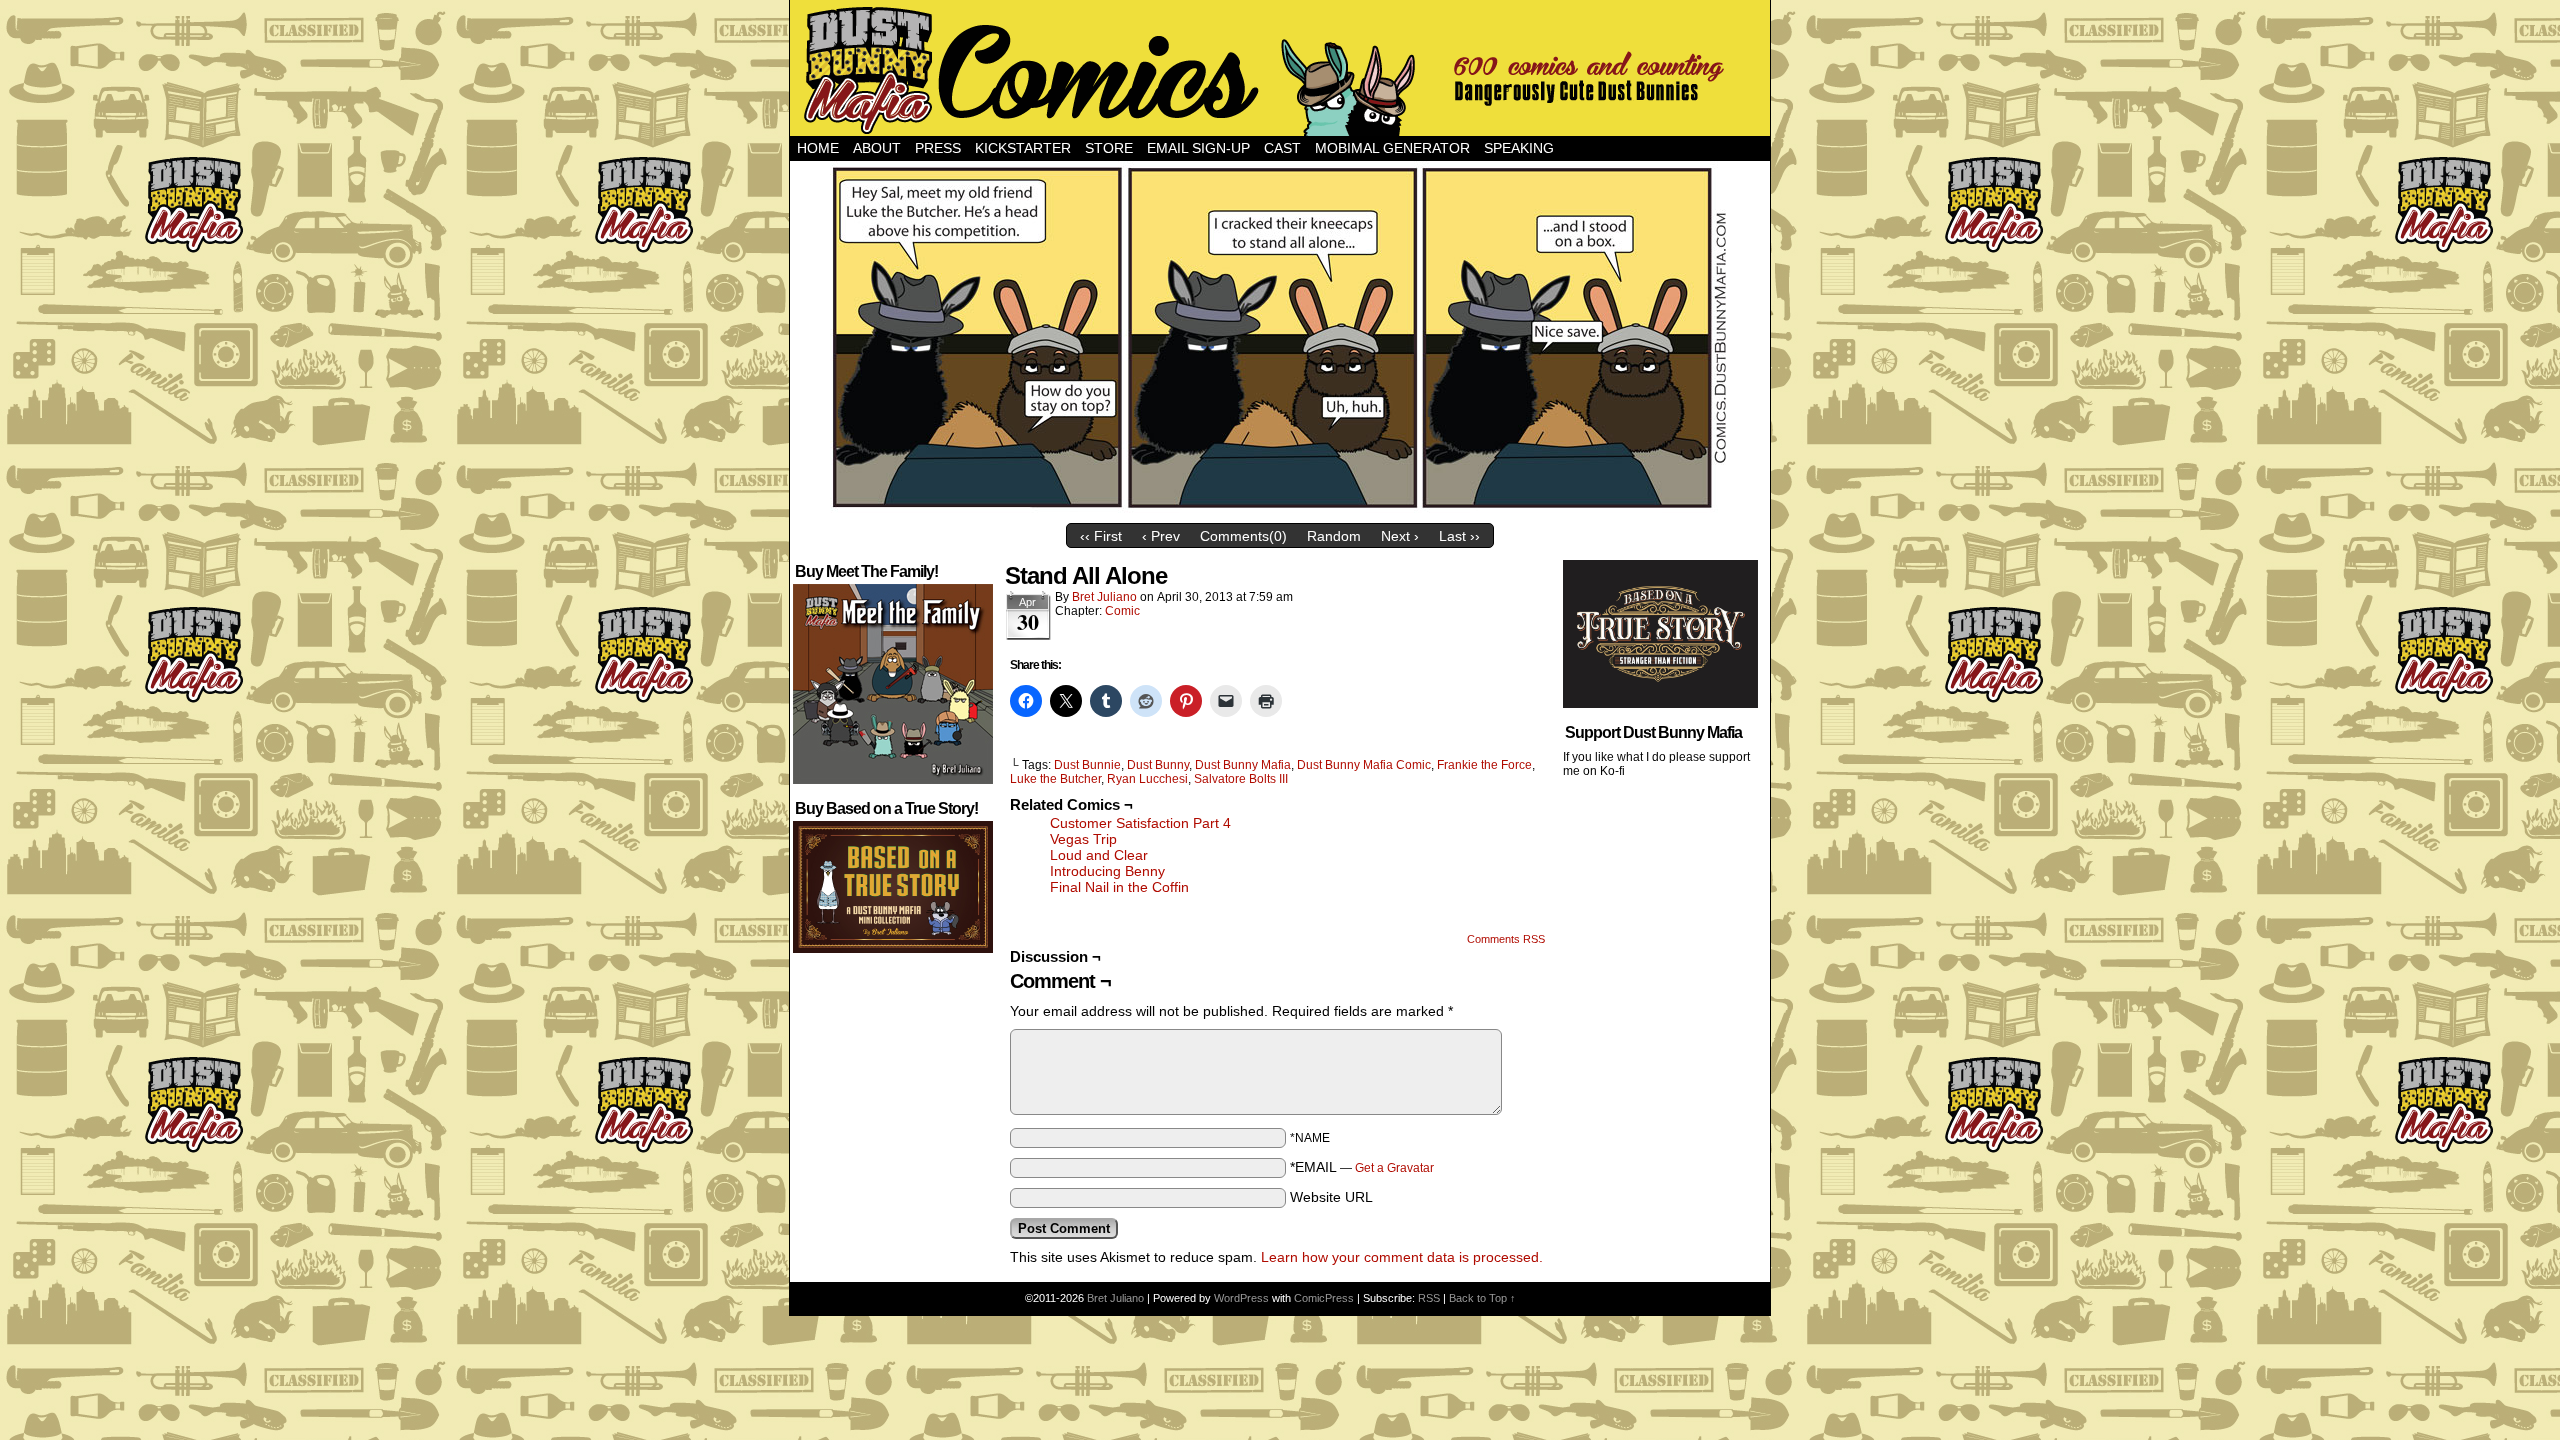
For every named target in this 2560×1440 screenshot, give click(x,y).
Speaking (1519, 148)
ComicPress (1324, 1298)
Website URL (1331, 1197)
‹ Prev (1161, 536)
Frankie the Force (1484, 765)
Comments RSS (1506, 939)
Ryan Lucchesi (1147, 779)
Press (938, 148)
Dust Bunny (1158, 765)
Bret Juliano (1104, 597)
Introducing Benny (1107, 871)
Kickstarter (1023, 148)
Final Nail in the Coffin (1119, 887)
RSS (1429, 1298)
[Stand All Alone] (1280, 509)
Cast (1282, 148)
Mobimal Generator (1392, 148)
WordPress (1241, 1298)
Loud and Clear (1099, 855)
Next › (1400, 536)
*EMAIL (1362, 1167)
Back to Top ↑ (1482, 1298)
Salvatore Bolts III (1241, 779)
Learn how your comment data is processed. (1402, 1257)
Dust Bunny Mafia (1243, 765)
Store (1109, 148)
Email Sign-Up (1198, 148)
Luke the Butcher (1055, 779)
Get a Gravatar (1394, 1168)
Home (818, 148)
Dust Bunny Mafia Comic (1364, 765)
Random (1334, 536)
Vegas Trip (1083, 839)
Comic (1122, 611)
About (877, 148)
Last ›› (1459, 536)
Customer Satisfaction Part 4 (1140, 823)
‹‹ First (1101, 536)
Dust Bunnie (1087, 765)
